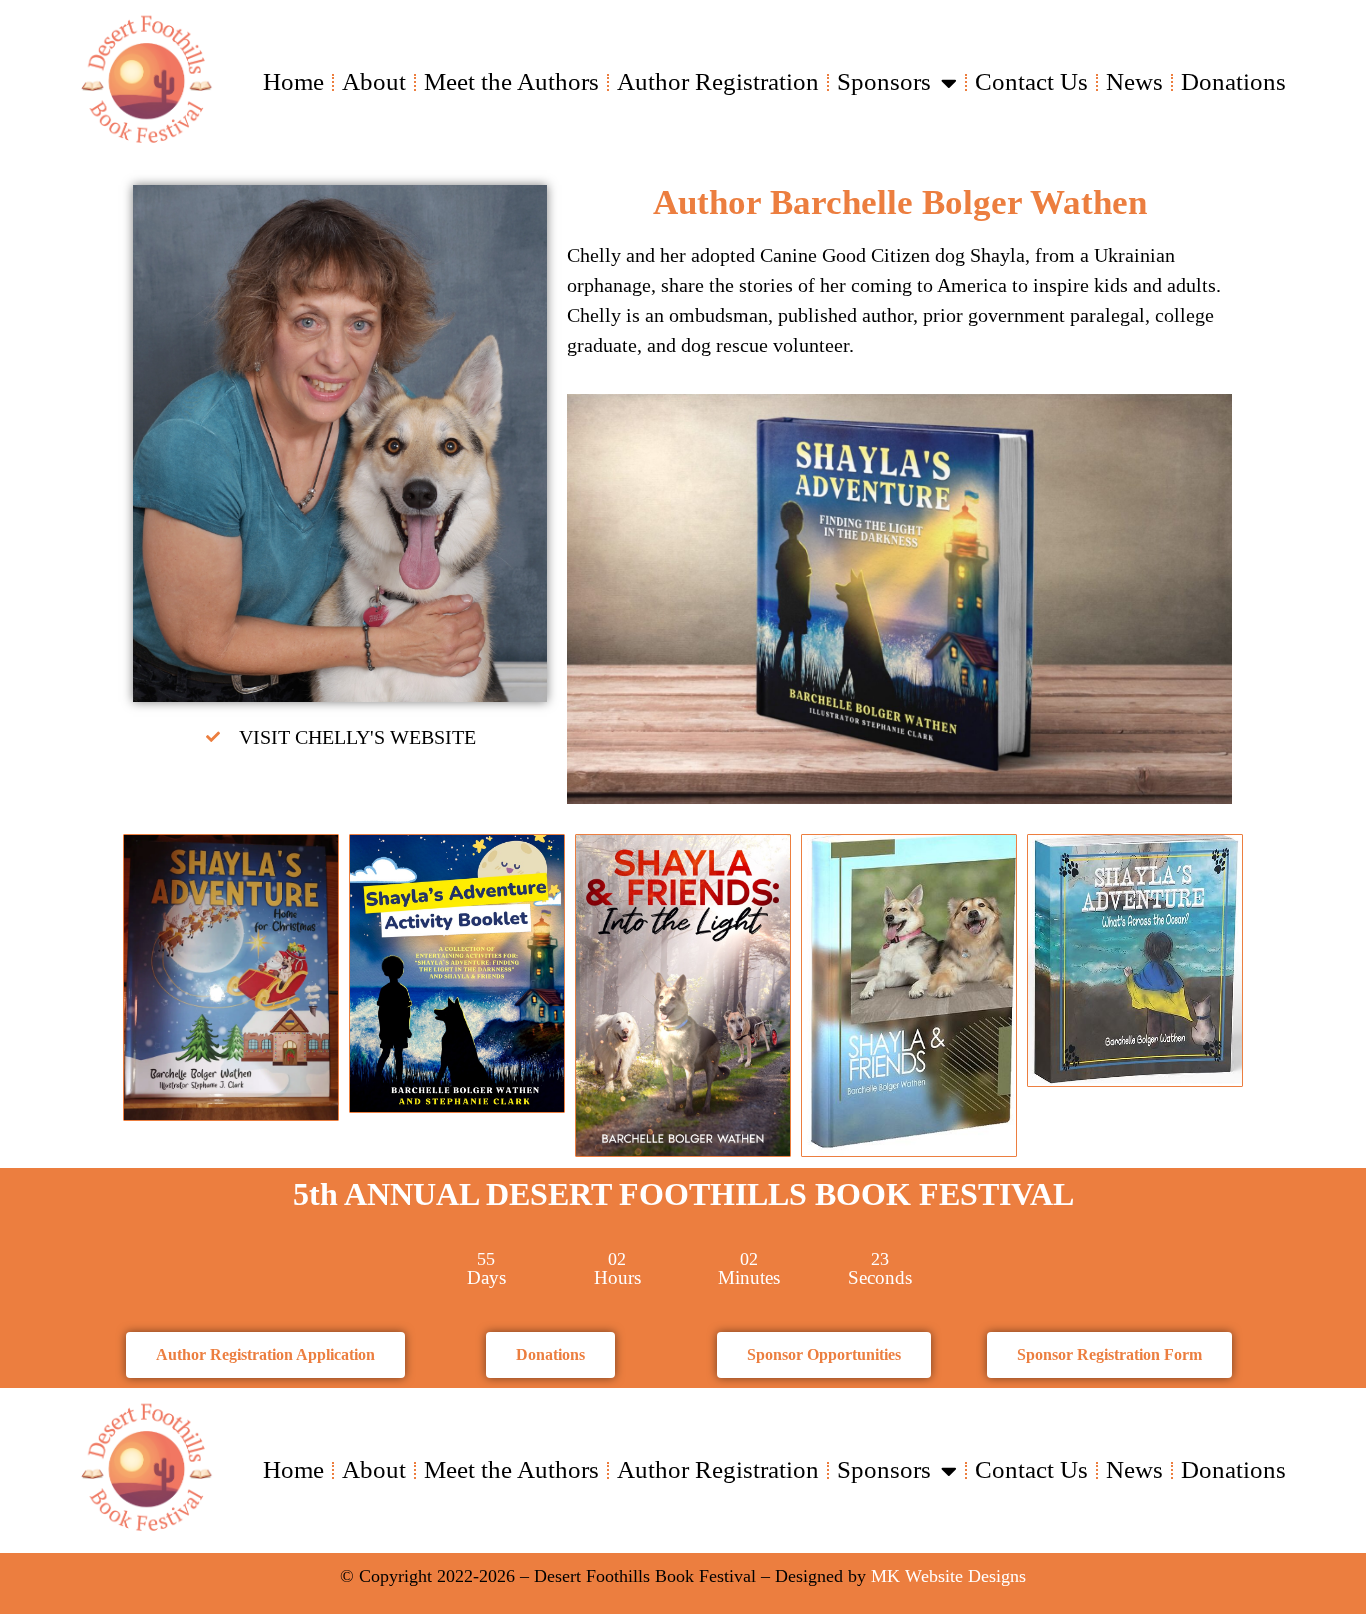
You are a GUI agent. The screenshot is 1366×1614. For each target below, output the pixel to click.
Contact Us (1031, 81)
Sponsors (884, 81)
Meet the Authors (511, 81)
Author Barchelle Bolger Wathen (900, 202)
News (1134, 81)
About (374, 81)
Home (293, 81)
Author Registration (718, 81)
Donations (1233, 81)
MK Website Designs (948, 1576)
